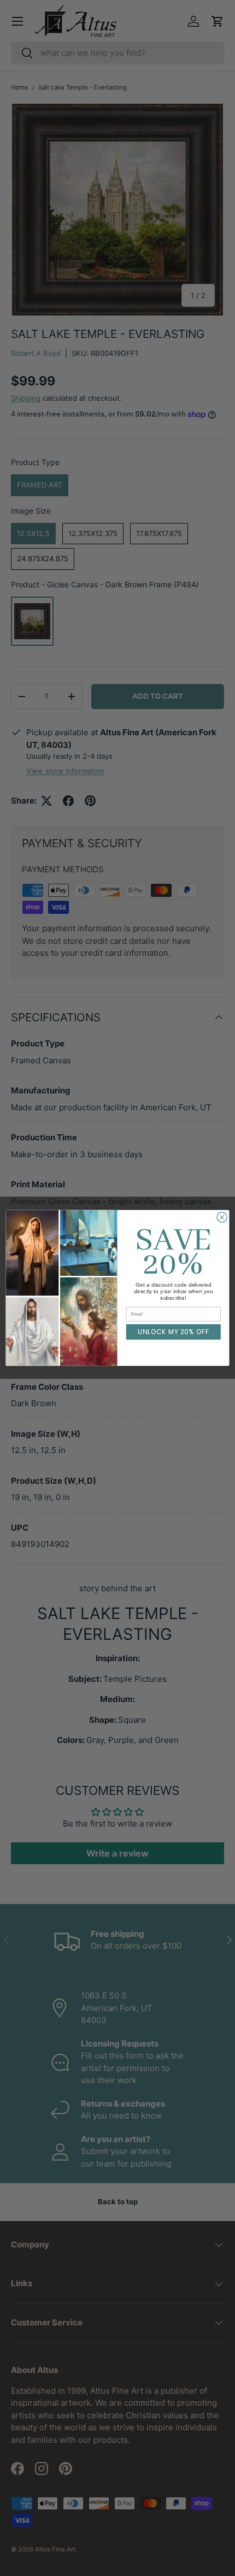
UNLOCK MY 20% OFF (174, 1332)
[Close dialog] (222, 1217)
